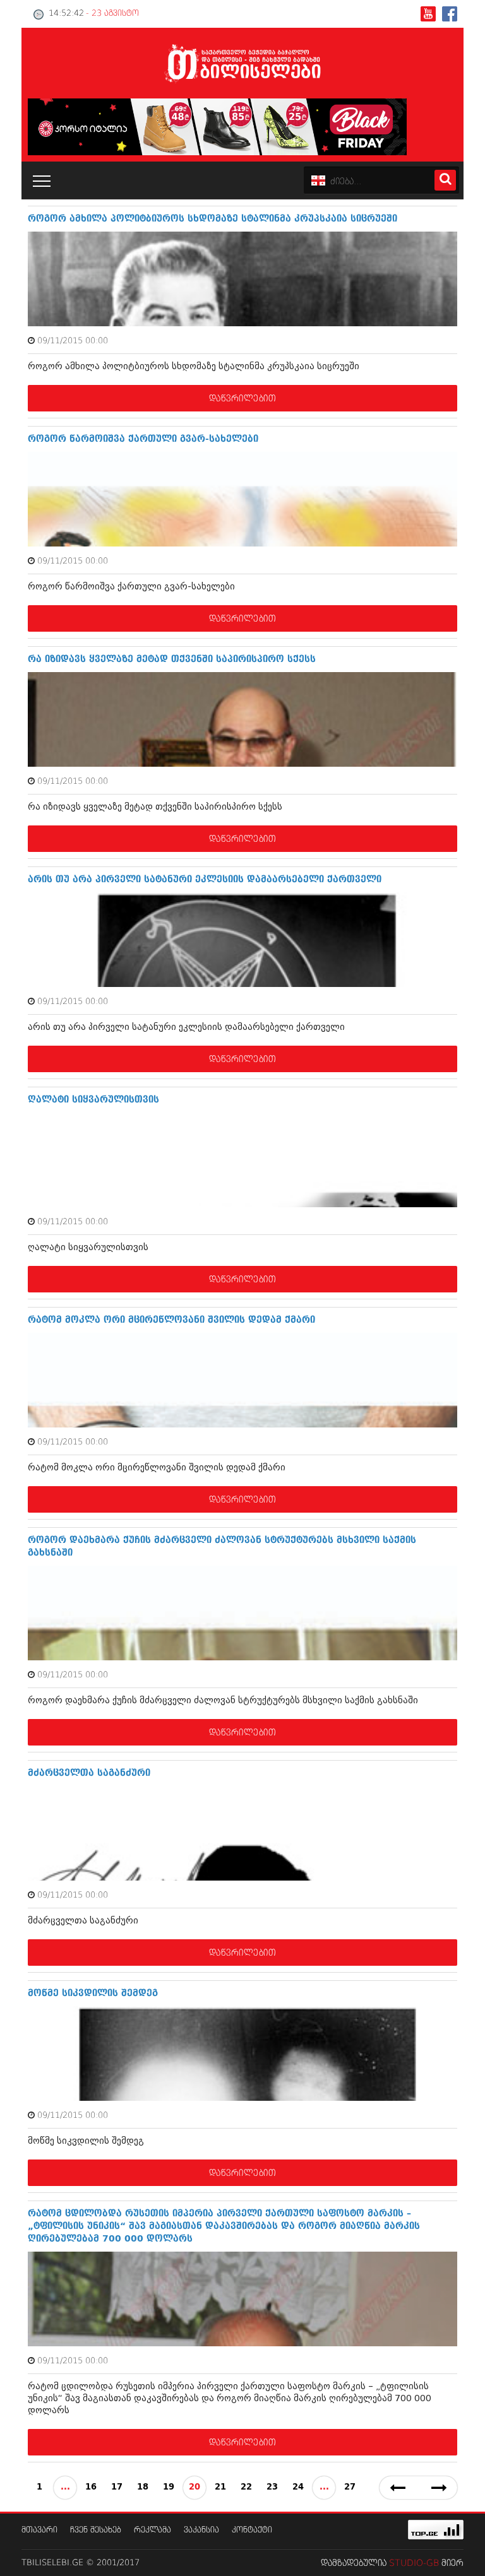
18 (143, 2487)
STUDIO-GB (414, 2563)
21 (220, 2487)
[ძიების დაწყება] (445, 180)
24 (298, 2487)
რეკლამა (153, 2530)
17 (117, 2487)
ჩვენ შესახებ (96, 2530)
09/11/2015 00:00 (73, 341)
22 (246, 2487)
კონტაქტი (252, 2530)
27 (350, 2487)
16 (91, 2487)
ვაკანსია (201, 2530)
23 (272, 2487)
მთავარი (39, 2530)
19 (169, 2487)
